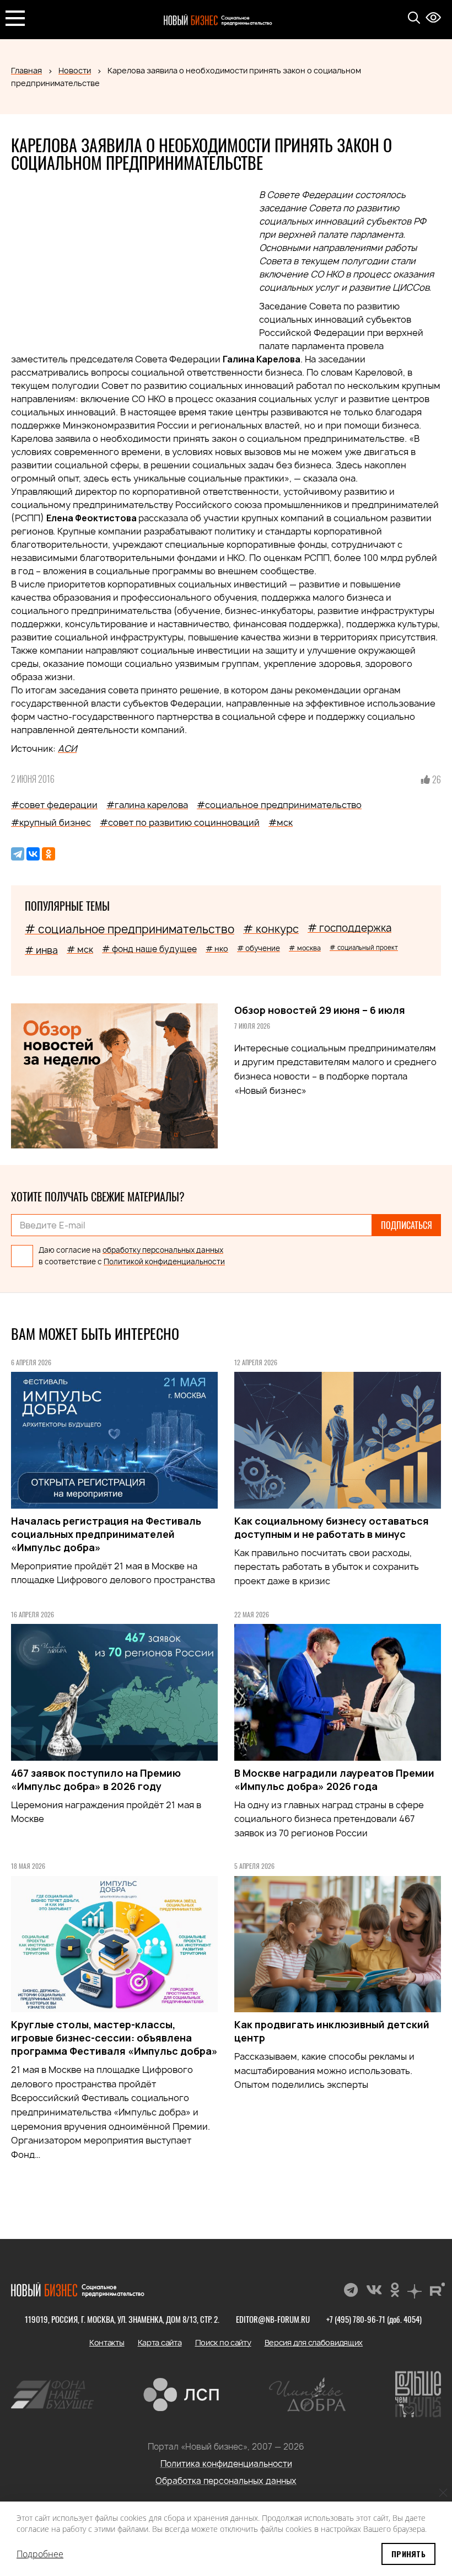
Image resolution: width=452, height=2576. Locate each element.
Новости (75, 70)
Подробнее (40, 2554)
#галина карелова (147, 805)
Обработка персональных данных (226, 2481)
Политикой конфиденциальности (164, 1262)
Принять (408, 2554)
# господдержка (349, 928)
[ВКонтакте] (33, 854)
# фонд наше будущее (149, 949)
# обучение (259, 948)
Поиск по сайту (223, 2342)
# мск (80, 949)
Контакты (107, 2342)
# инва (41, 950)
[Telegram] (18, 854)
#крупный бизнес (51, 822)
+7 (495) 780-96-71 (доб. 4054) (374, 2319)
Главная (26, 70)
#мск (281, 822)
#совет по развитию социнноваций (180, 822)
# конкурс (271, 929)
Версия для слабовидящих (314, 2342)
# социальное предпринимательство (130, 929)
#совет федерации (54, 805)
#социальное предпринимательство (279, 805)
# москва (305, 948)
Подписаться (407, 1225)
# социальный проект (364, 947)
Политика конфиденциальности (226, 2464)
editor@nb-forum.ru (273, 2319)
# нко (217, 948)
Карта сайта (160, 2342)
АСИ (67, 749)
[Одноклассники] (49, 854)
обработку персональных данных (163, 1250)
